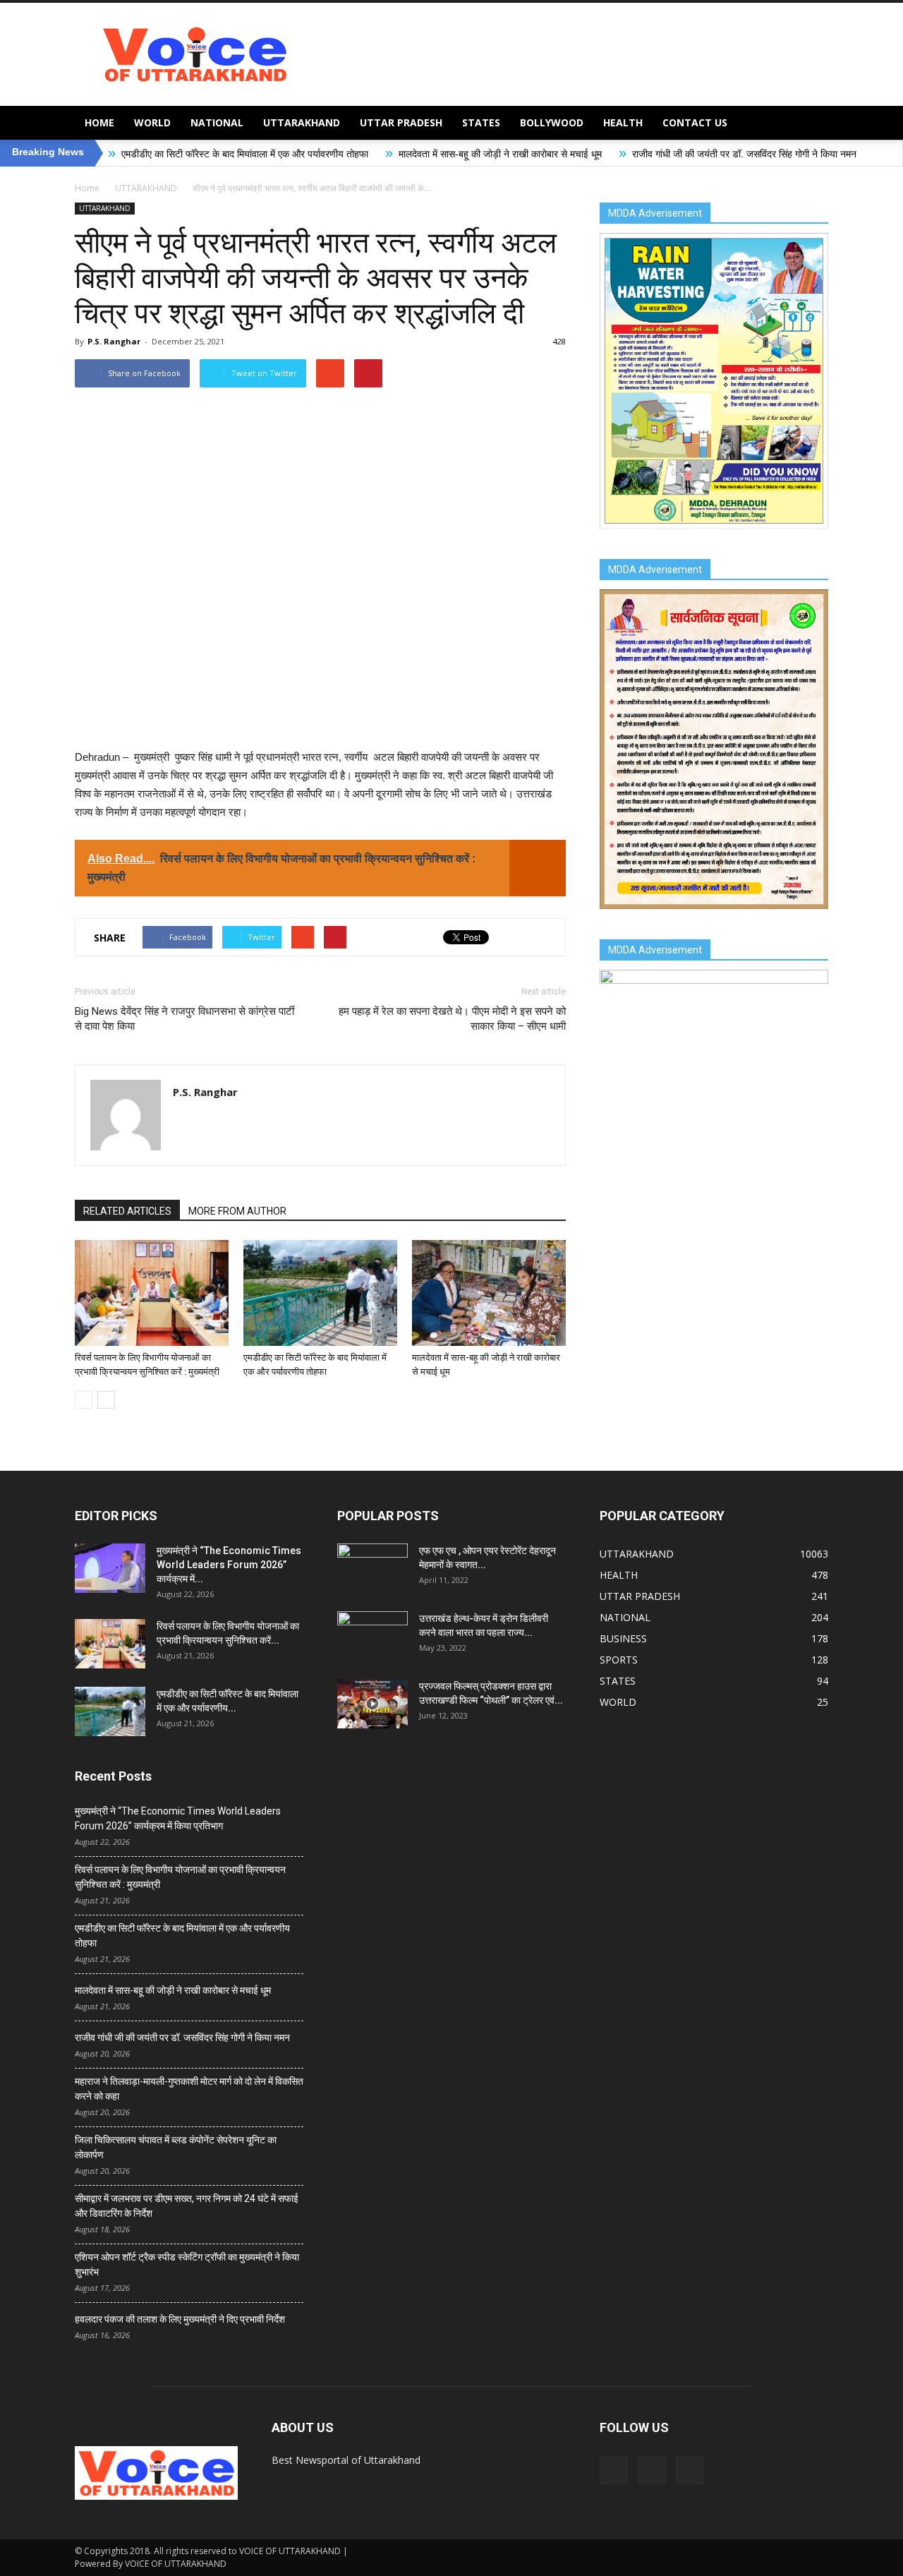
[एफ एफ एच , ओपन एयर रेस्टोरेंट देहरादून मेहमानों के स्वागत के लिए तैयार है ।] (372, 1568)
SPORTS (619, 1660)
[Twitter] (652, 2470)
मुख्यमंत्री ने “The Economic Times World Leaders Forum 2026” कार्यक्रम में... (229, 1565)
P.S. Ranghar (114, 341)
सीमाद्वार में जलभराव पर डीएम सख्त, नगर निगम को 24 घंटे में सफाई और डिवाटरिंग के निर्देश (187, 2206)
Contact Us (695, 122)
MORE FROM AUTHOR (237, 1211)
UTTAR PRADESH (401, 122)
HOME (99, 122)
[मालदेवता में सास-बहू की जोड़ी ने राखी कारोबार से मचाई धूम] (489, 1293)
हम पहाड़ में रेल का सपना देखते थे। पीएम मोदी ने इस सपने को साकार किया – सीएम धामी (452, 1019)
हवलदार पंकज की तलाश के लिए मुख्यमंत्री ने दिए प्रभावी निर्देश (180, 2319)
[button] (811, 123)
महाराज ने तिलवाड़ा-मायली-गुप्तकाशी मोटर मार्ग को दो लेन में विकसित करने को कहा (189, 2089)
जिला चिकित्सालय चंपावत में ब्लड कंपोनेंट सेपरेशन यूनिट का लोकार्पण (176, 2147)
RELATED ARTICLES (127, 1211)
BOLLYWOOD (552, 122)
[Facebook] (614, 2470)
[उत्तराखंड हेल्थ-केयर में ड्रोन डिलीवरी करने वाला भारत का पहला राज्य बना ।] (372, 1636)
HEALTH (623, 122)
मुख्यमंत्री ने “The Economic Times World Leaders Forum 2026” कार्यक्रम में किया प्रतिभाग (178, 1818)
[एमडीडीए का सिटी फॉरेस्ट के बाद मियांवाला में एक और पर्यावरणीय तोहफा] (320, 1293)
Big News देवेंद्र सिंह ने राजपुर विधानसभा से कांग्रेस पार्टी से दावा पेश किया (184, 1019)
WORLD (152, 122)
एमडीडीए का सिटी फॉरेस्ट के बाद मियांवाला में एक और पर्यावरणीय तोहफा (138, 154)
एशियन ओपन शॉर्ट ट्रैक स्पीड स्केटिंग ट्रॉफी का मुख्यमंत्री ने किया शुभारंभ (187, 2264)
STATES (481, 122)
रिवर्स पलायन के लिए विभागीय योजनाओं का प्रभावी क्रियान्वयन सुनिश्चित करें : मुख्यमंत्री (180, 1877)
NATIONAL (217, 122)
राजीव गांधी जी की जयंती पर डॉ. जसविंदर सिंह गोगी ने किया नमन (638, 154)
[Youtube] (690, 2470)
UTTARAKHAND (302, 122)
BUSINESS (623, 1638)
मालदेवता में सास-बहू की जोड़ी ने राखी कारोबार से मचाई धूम (394, 154)
